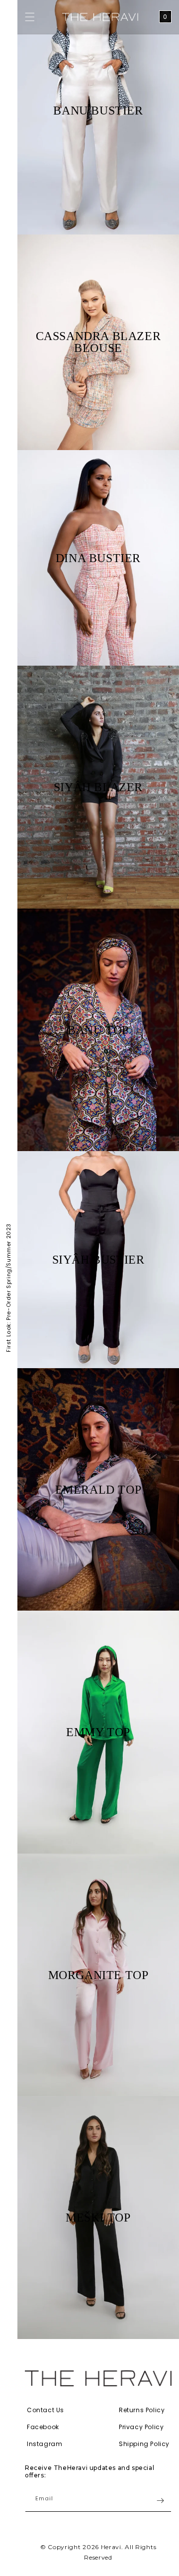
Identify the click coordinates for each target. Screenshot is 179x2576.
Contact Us (45, 2410)
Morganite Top (98, 1975)
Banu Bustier (98, 111)
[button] (30, 17)
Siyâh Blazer (98, 787)
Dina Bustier (98, 558)
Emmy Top (98, 1732)
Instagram (45, 2444)
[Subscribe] (160, 2501)
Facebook (43, 2427)
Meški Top (98, 2218)
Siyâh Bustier (98, 1260)
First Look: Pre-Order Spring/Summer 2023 (8, 1288)
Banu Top (98, 1030)
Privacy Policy (141, 2427)
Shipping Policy (144, 2444)
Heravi (111, 2547)
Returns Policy (142, 2410)
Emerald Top (98, 1490)
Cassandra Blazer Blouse (98, 342)
